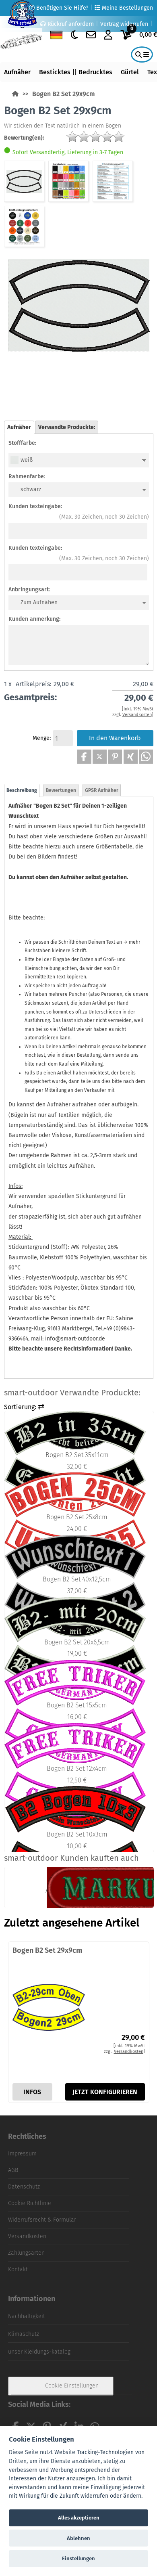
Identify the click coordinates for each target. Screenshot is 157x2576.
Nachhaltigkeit (27, 2316)
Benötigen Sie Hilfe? (61, 8)
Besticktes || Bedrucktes (76, 72)
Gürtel (130, 72)
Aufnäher (17, 72)
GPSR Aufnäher (102, 790)
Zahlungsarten (26, 2253)
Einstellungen (78, 2558)
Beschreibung (22, 790)
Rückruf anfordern (70, 24)
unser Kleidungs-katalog (39, 2352)
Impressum (22, 2154)
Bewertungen (61, 790)
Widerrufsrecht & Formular (42, 2220)
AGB (13, 2170)
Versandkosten (27, 2236)
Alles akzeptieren (79, 2518)
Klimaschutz (24, 2334)
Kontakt (18, 2269)
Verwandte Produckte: (67, 427)
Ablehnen (78, 2538)
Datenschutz (24, 2187)
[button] (84, 757)
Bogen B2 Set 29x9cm (64, 94)
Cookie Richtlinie (30, 2203)
